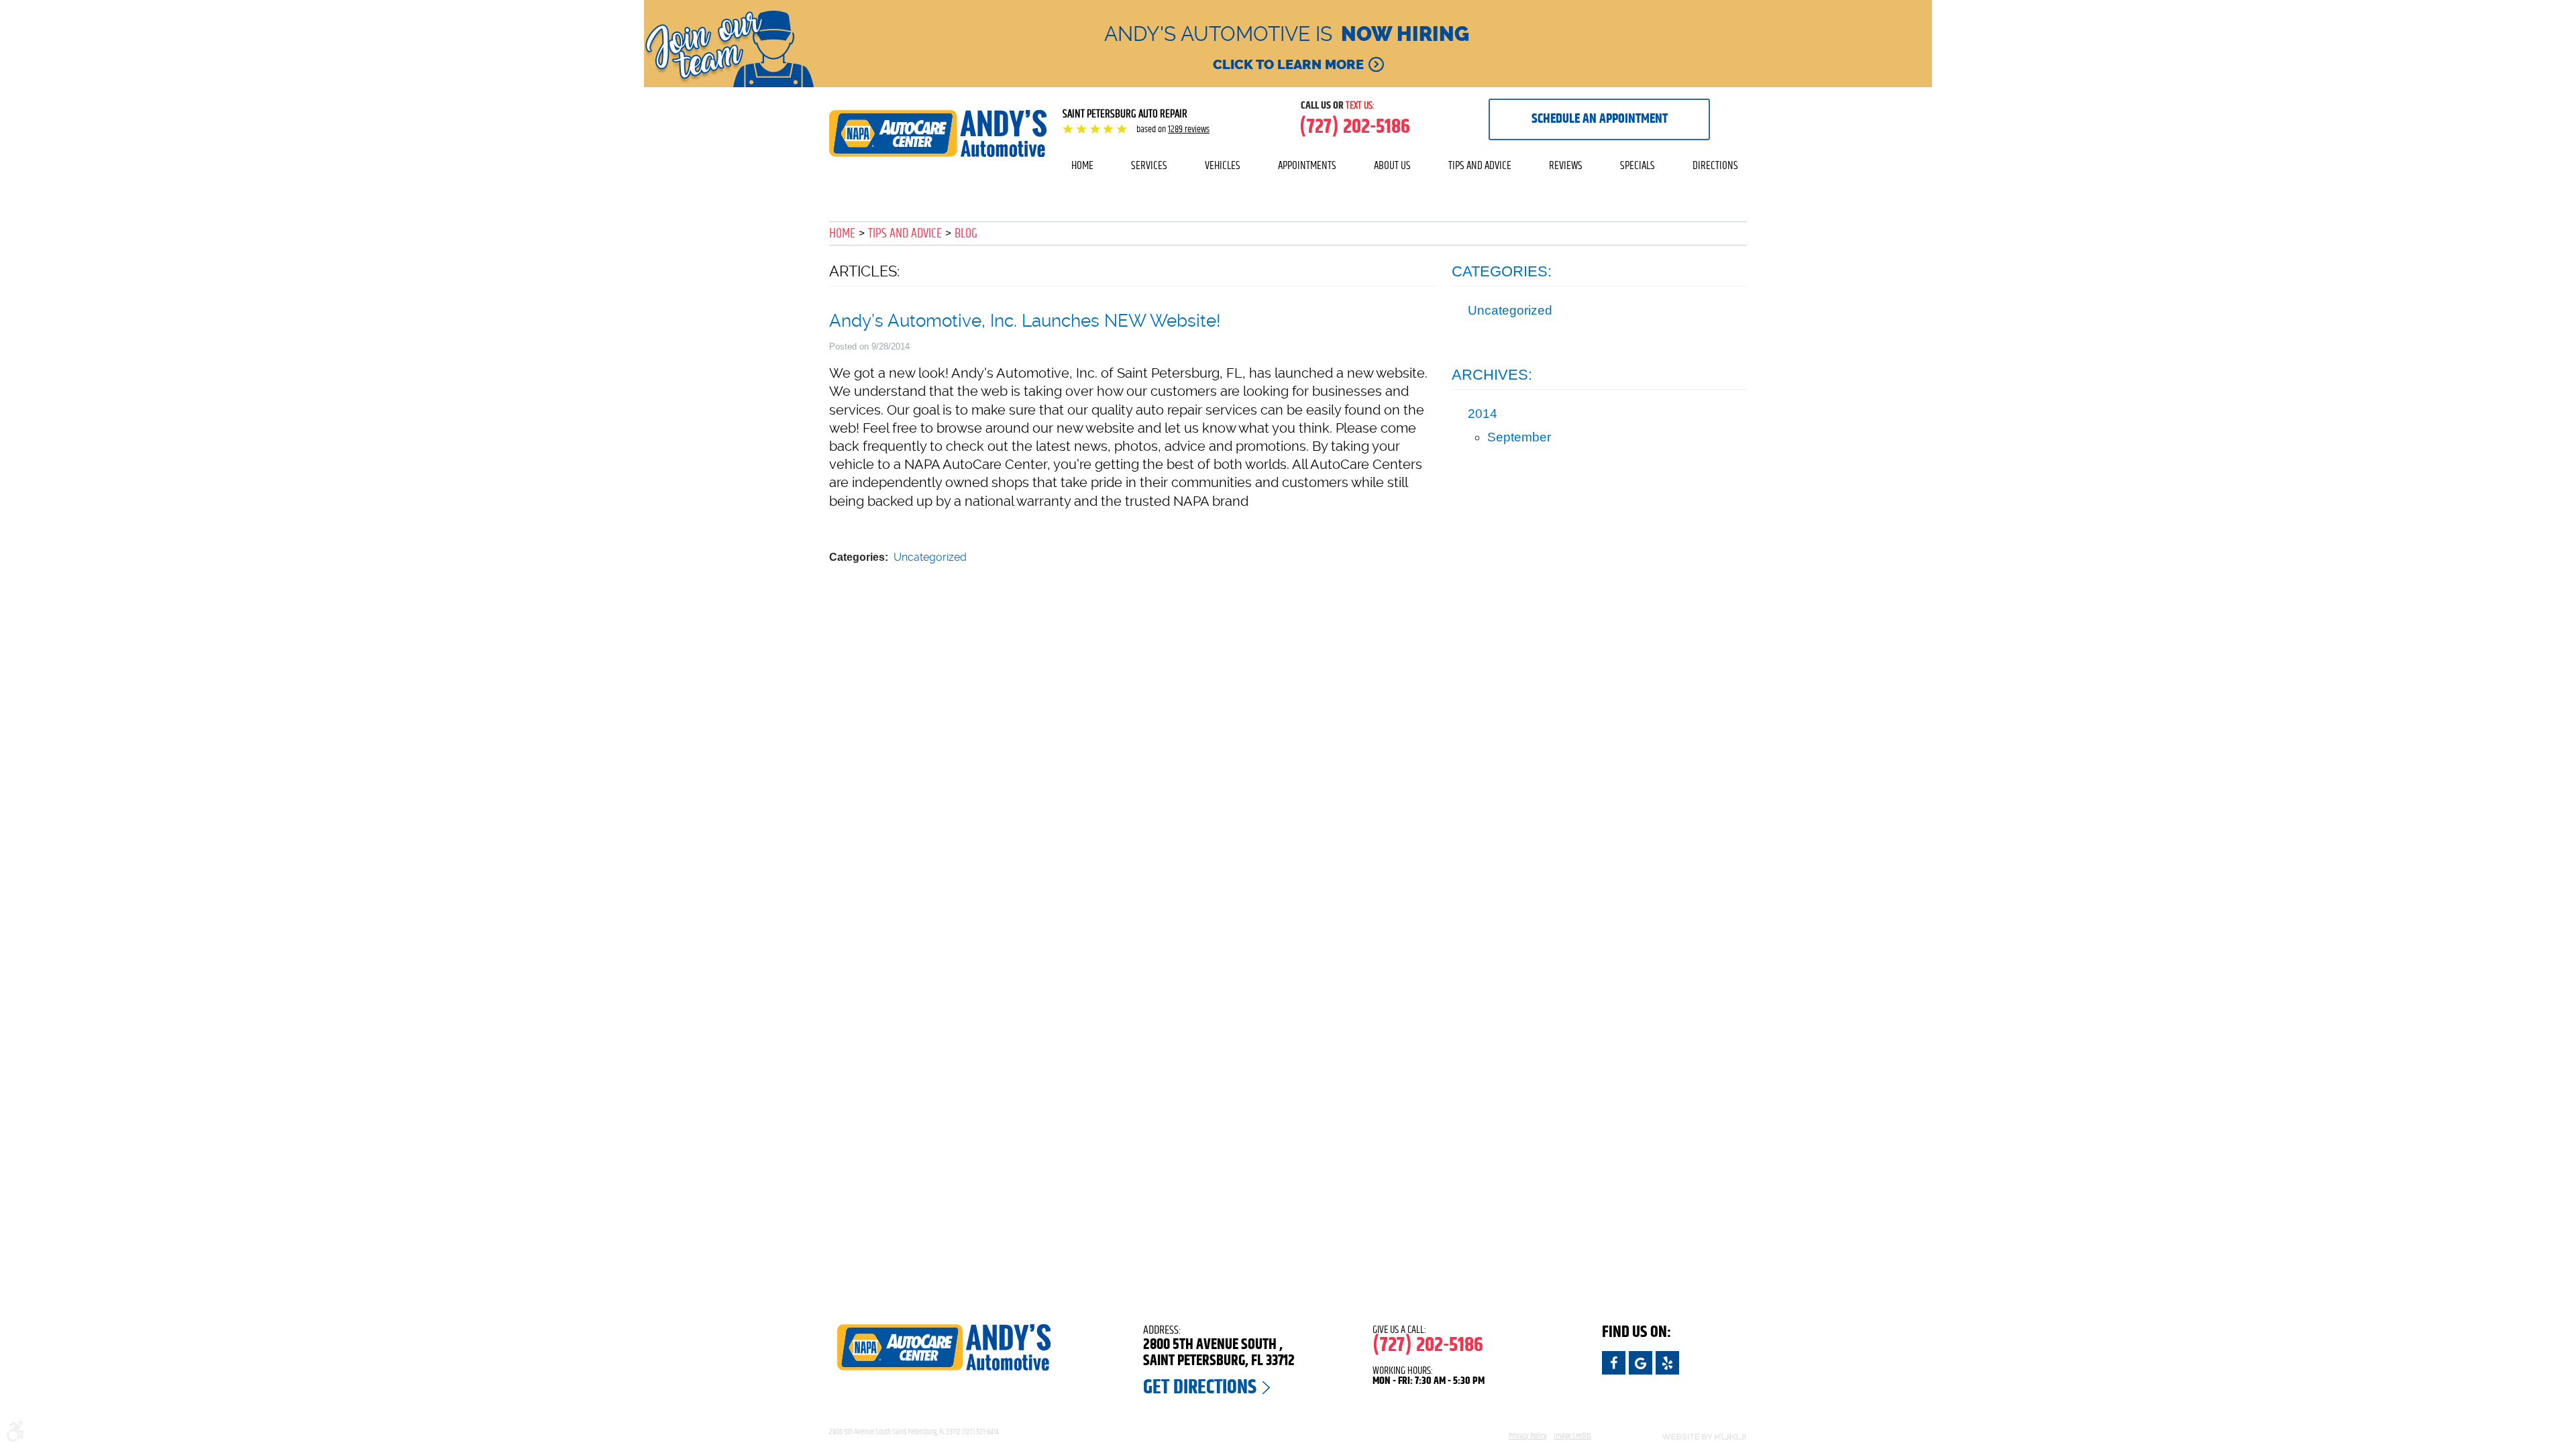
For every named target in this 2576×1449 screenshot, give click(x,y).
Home (1082, 165)
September (1519, 437)
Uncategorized (930, 557)
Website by (1677, 1437)
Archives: (1492, 375)
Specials (1638, 165)
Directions (1715, 165)
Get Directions (1200, 1387)
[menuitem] (1082, 166)
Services (1149, 165)
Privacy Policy (1528, 1436)
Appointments (1307, 165)
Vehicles (1223, 165)
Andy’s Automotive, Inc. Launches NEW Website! (1025, 321)
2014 (1483, 414)
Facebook (1614, 1363)
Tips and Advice (1480, 165)
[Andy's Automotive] (938, 133)
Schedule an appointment (1600, 119)
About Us (1392, 165)
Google (1641, 1363)
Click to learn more (1288, 64)
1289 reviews (1189, 129)
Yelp (1667, 1363)
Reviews (1566, 165)
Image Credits (1572, 1436)
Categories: (1502, 271)
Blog (966, 233)
